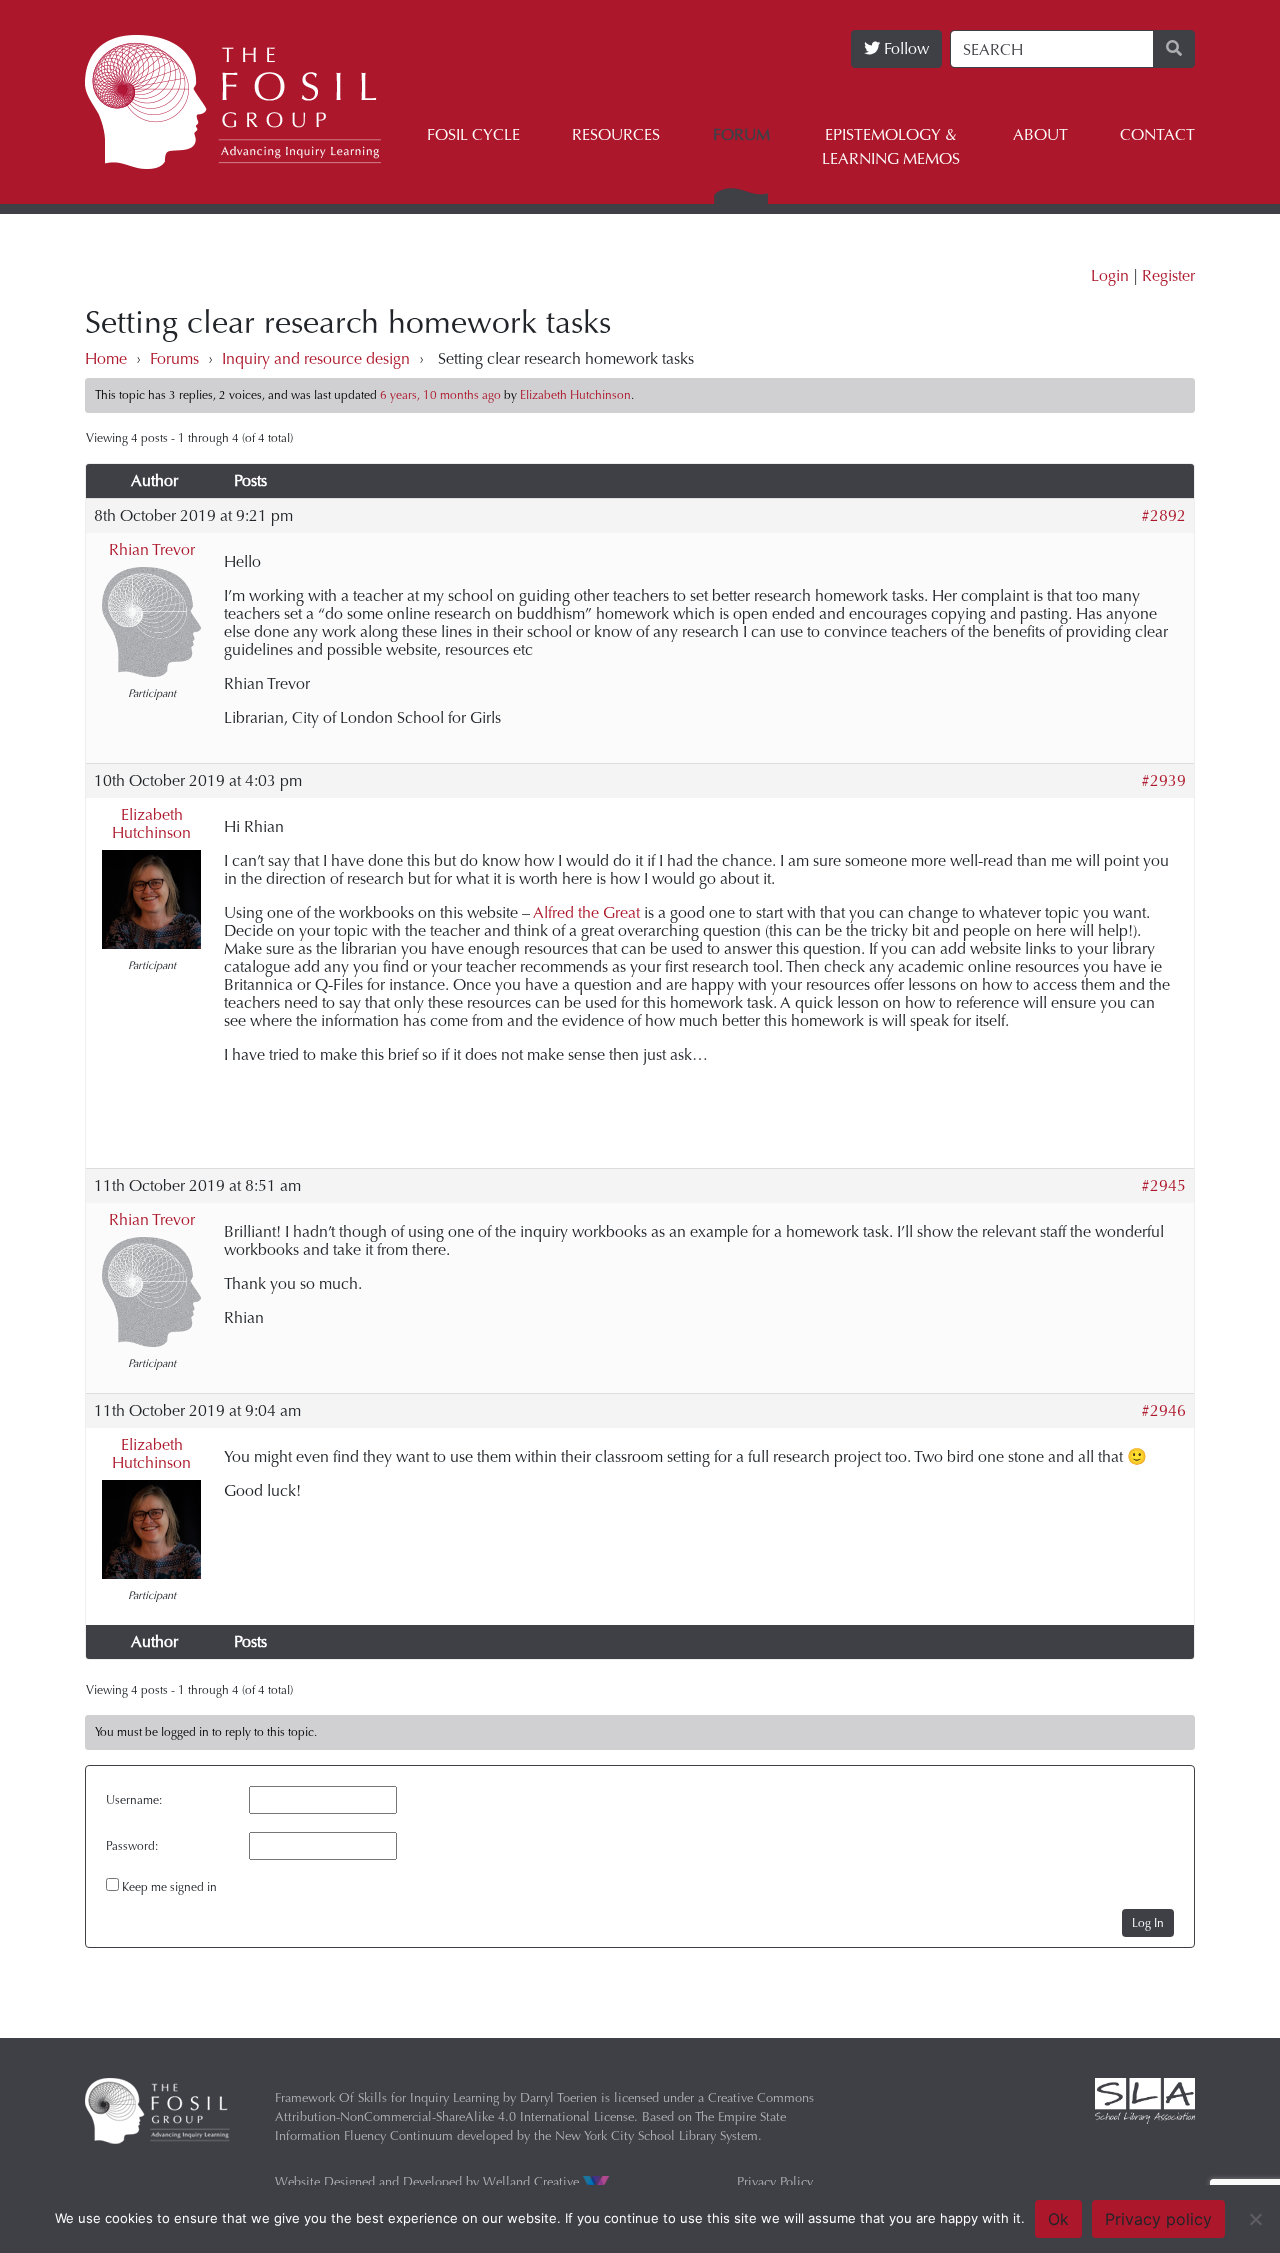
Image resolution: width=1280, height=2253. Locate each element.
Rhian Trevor (152, 549)
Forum (741, 134)
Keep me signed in (169, 1887)
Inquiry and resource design (316, 358)
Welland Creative (533, 2181)
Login (1110, 275)
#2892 (1163, 516)
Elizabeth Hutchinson (151, 823)
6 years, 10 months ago (440, 395)
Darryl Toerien (558, 2097)
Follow (904, 48)
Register (1168, 275)
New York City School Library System (656, 2135)
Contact (1157, 134)
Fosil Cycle (473, 134)
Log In (1148, 1923)
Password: (132, 1846)
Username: (134, 1800)
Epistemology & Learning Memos (891, 146)
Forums (174, 358)
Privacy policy (1158, 2219)
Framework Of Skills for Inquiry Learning (387, 2097)
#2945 (1163, 1186)
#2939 (1163, 781)
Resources (616, 134)
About (1040, 134)
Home (106, 358)
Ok (1058, 2219)
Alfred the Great (586, 912)
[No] (1255, 2219)
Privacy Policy (775, 2181)
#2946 (1163, 1411)
